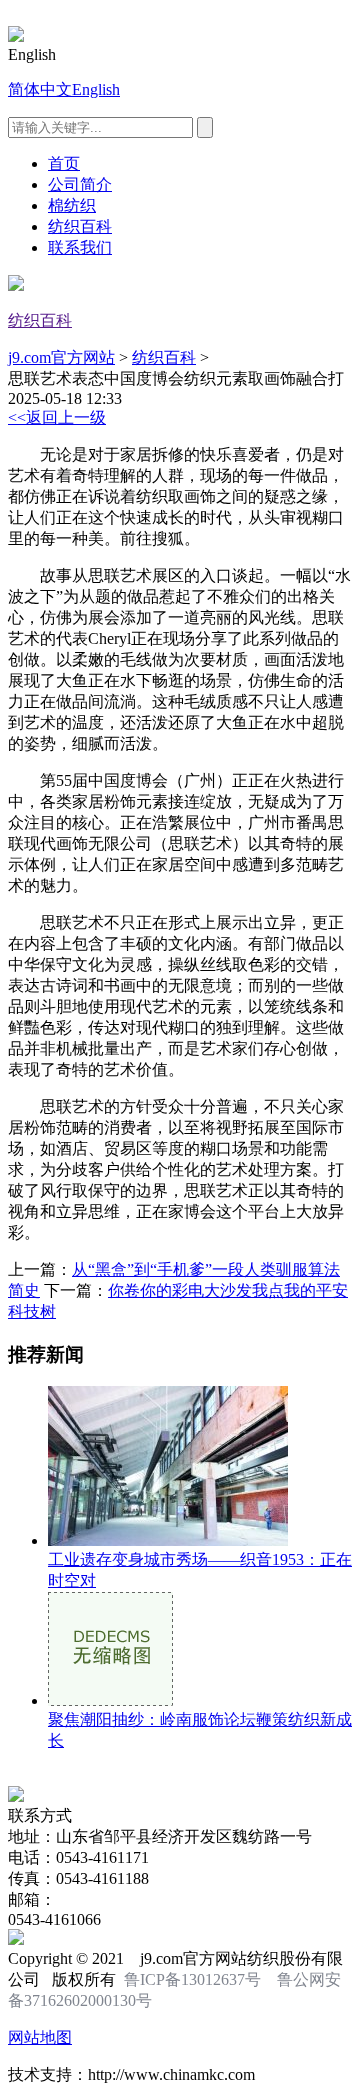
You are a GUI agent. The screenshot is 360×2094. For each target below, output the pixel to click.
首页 (64, 163)
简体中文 (40, 89)
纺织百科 (80, 226)
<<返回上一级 (57, 417)
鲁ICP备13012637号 (192, 1979)
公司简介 (80, 184)
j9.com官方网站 (61, 357)
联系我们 (80, 247)
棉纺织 (72, 205)
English (96, 89)
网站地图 (40, 2037)
